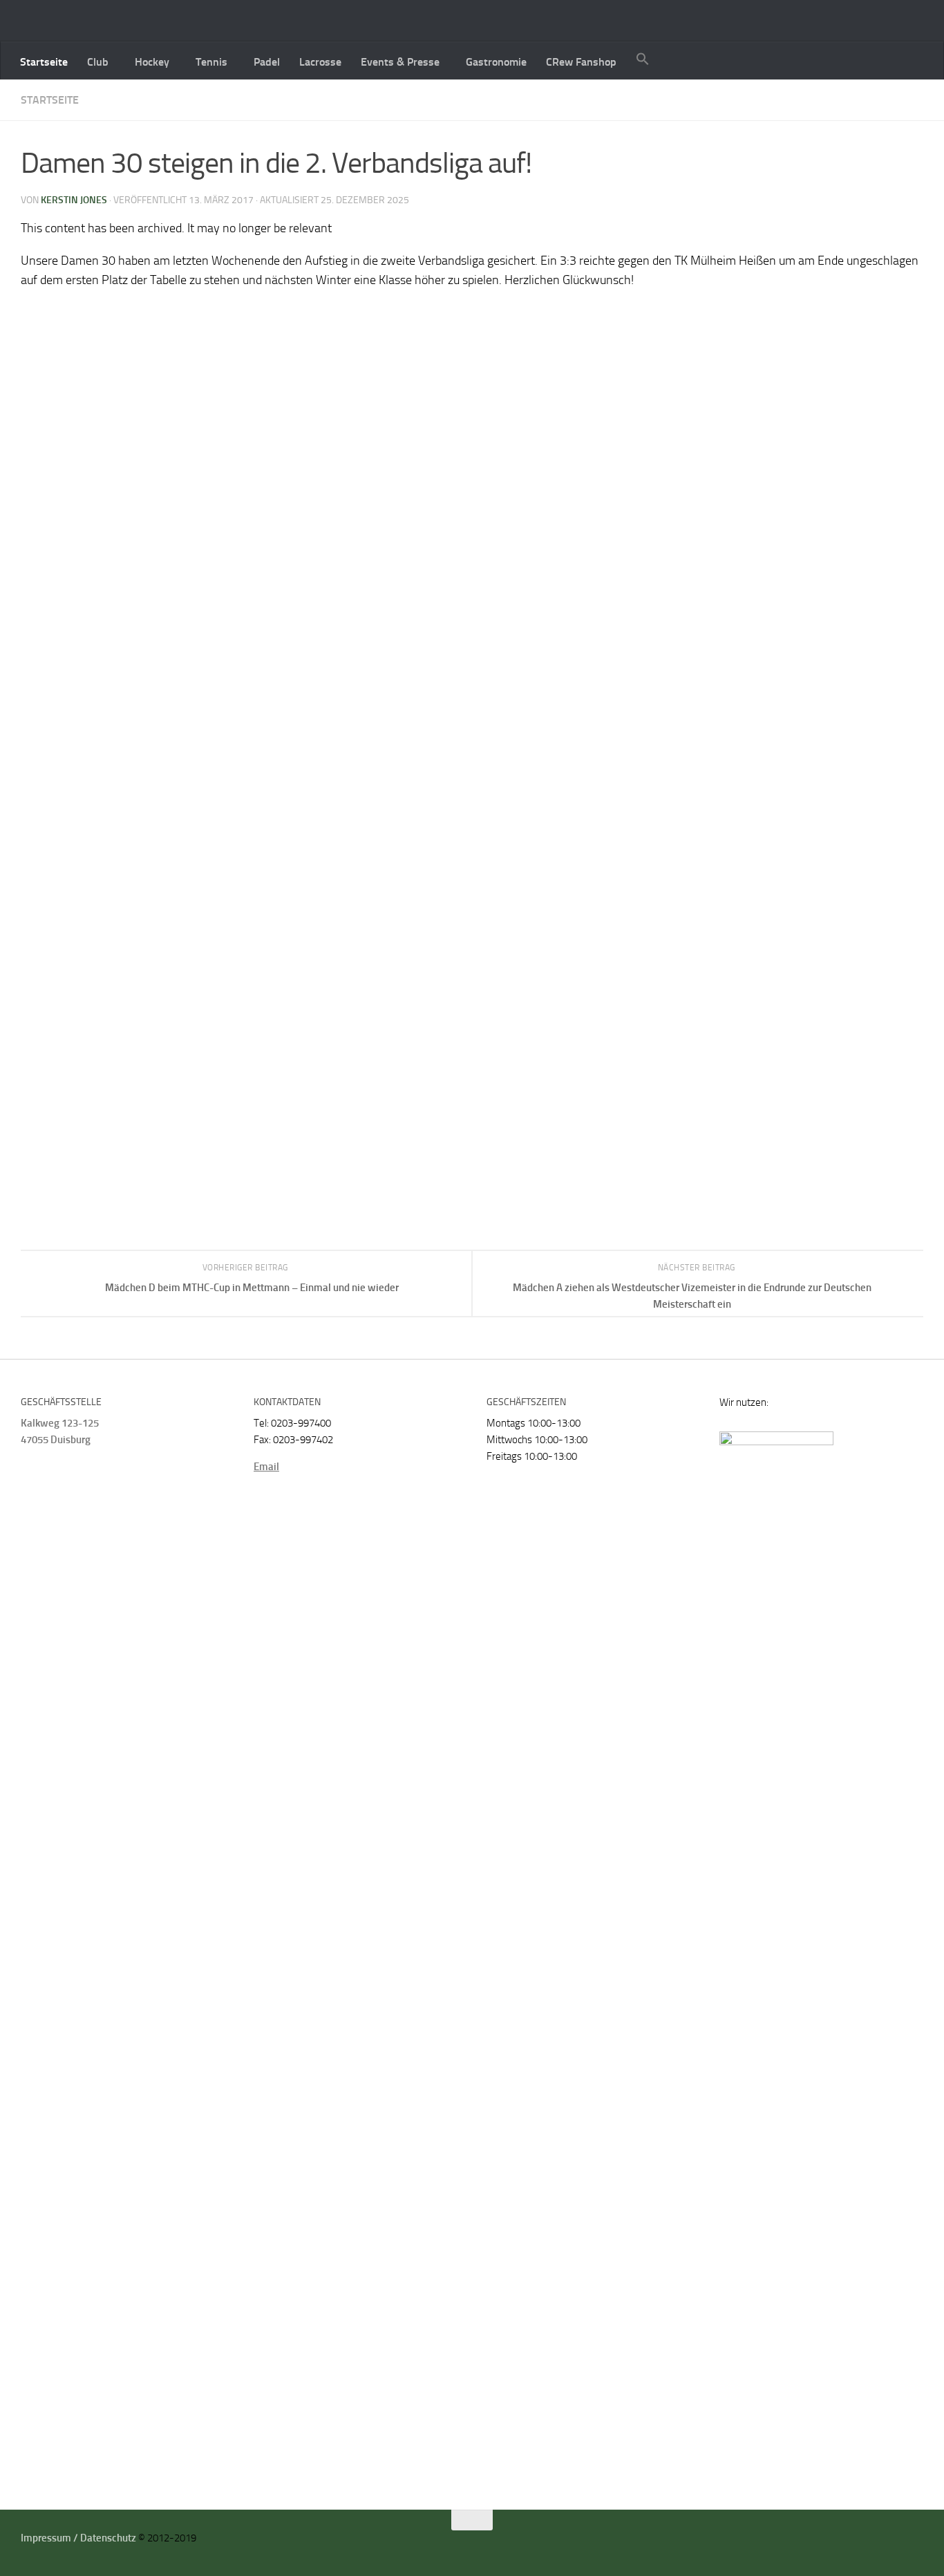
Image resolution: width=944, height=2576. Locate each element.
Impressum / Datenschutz (78, 2538)
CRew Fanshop (581, 62)
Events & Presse (400, 62)
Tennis (211, 62)
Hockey (152, 62)
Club (98, 62)
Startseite (44, 62)
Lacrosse (320, 62)
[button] (643, 60)
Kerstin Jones (74, 200)
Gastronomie (496, 62)
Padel (267, 62)
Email (266, 1467)
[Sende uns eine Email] (899, 2543)
